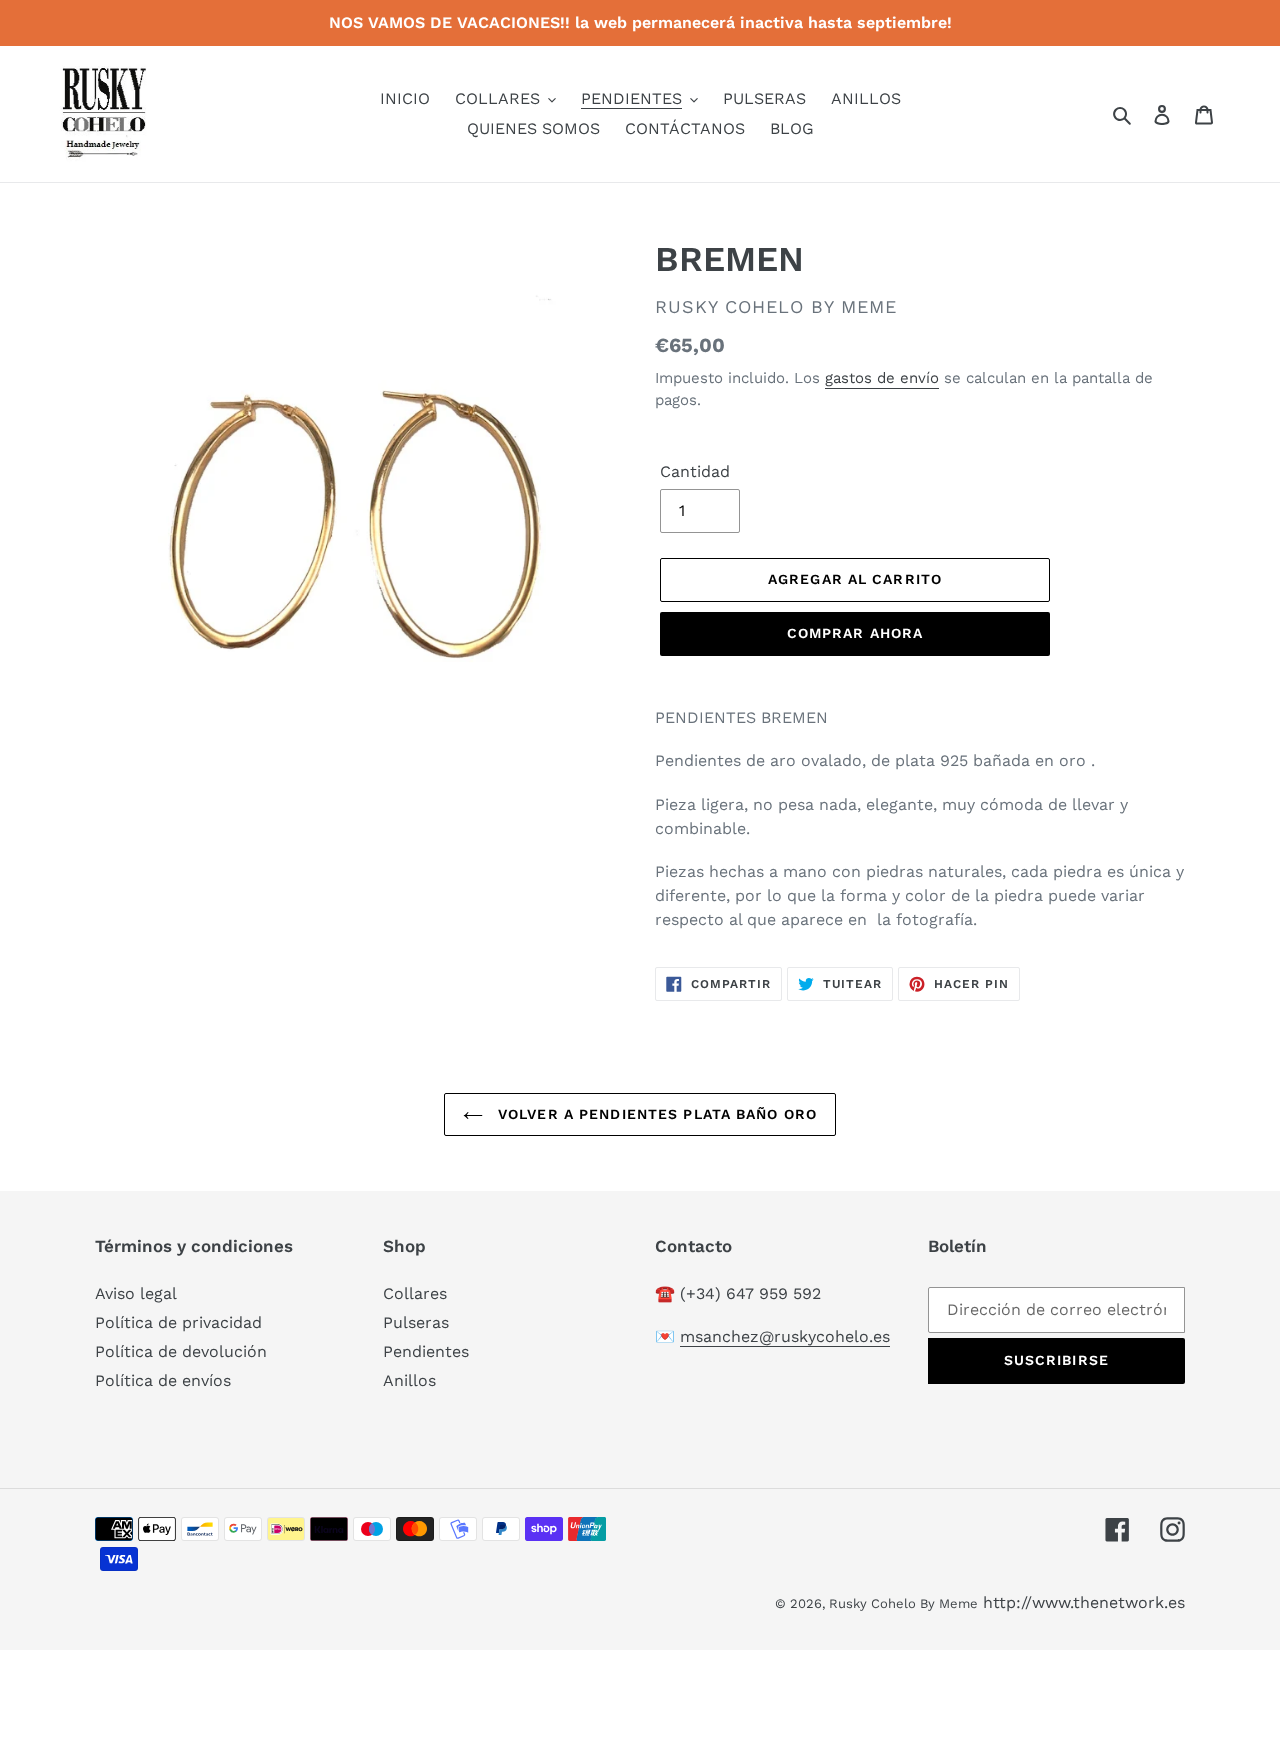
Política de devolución (181, 1351)
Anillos (409, 1380)
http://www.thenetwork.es (1084, 1602)
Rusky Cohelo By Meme (903, 1603)
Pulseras (416, 1322)
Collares (415, 1293)
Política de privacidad (178, 1322)
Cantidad (695, 471)
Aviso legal (136, 1293)
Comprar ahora (855, 633)
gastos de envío (882, 378)
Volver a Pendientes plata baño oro (655, 1114)
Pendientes (426, 1351)
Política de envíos (163, 1380)
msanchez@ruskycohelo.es (785, 1336)
